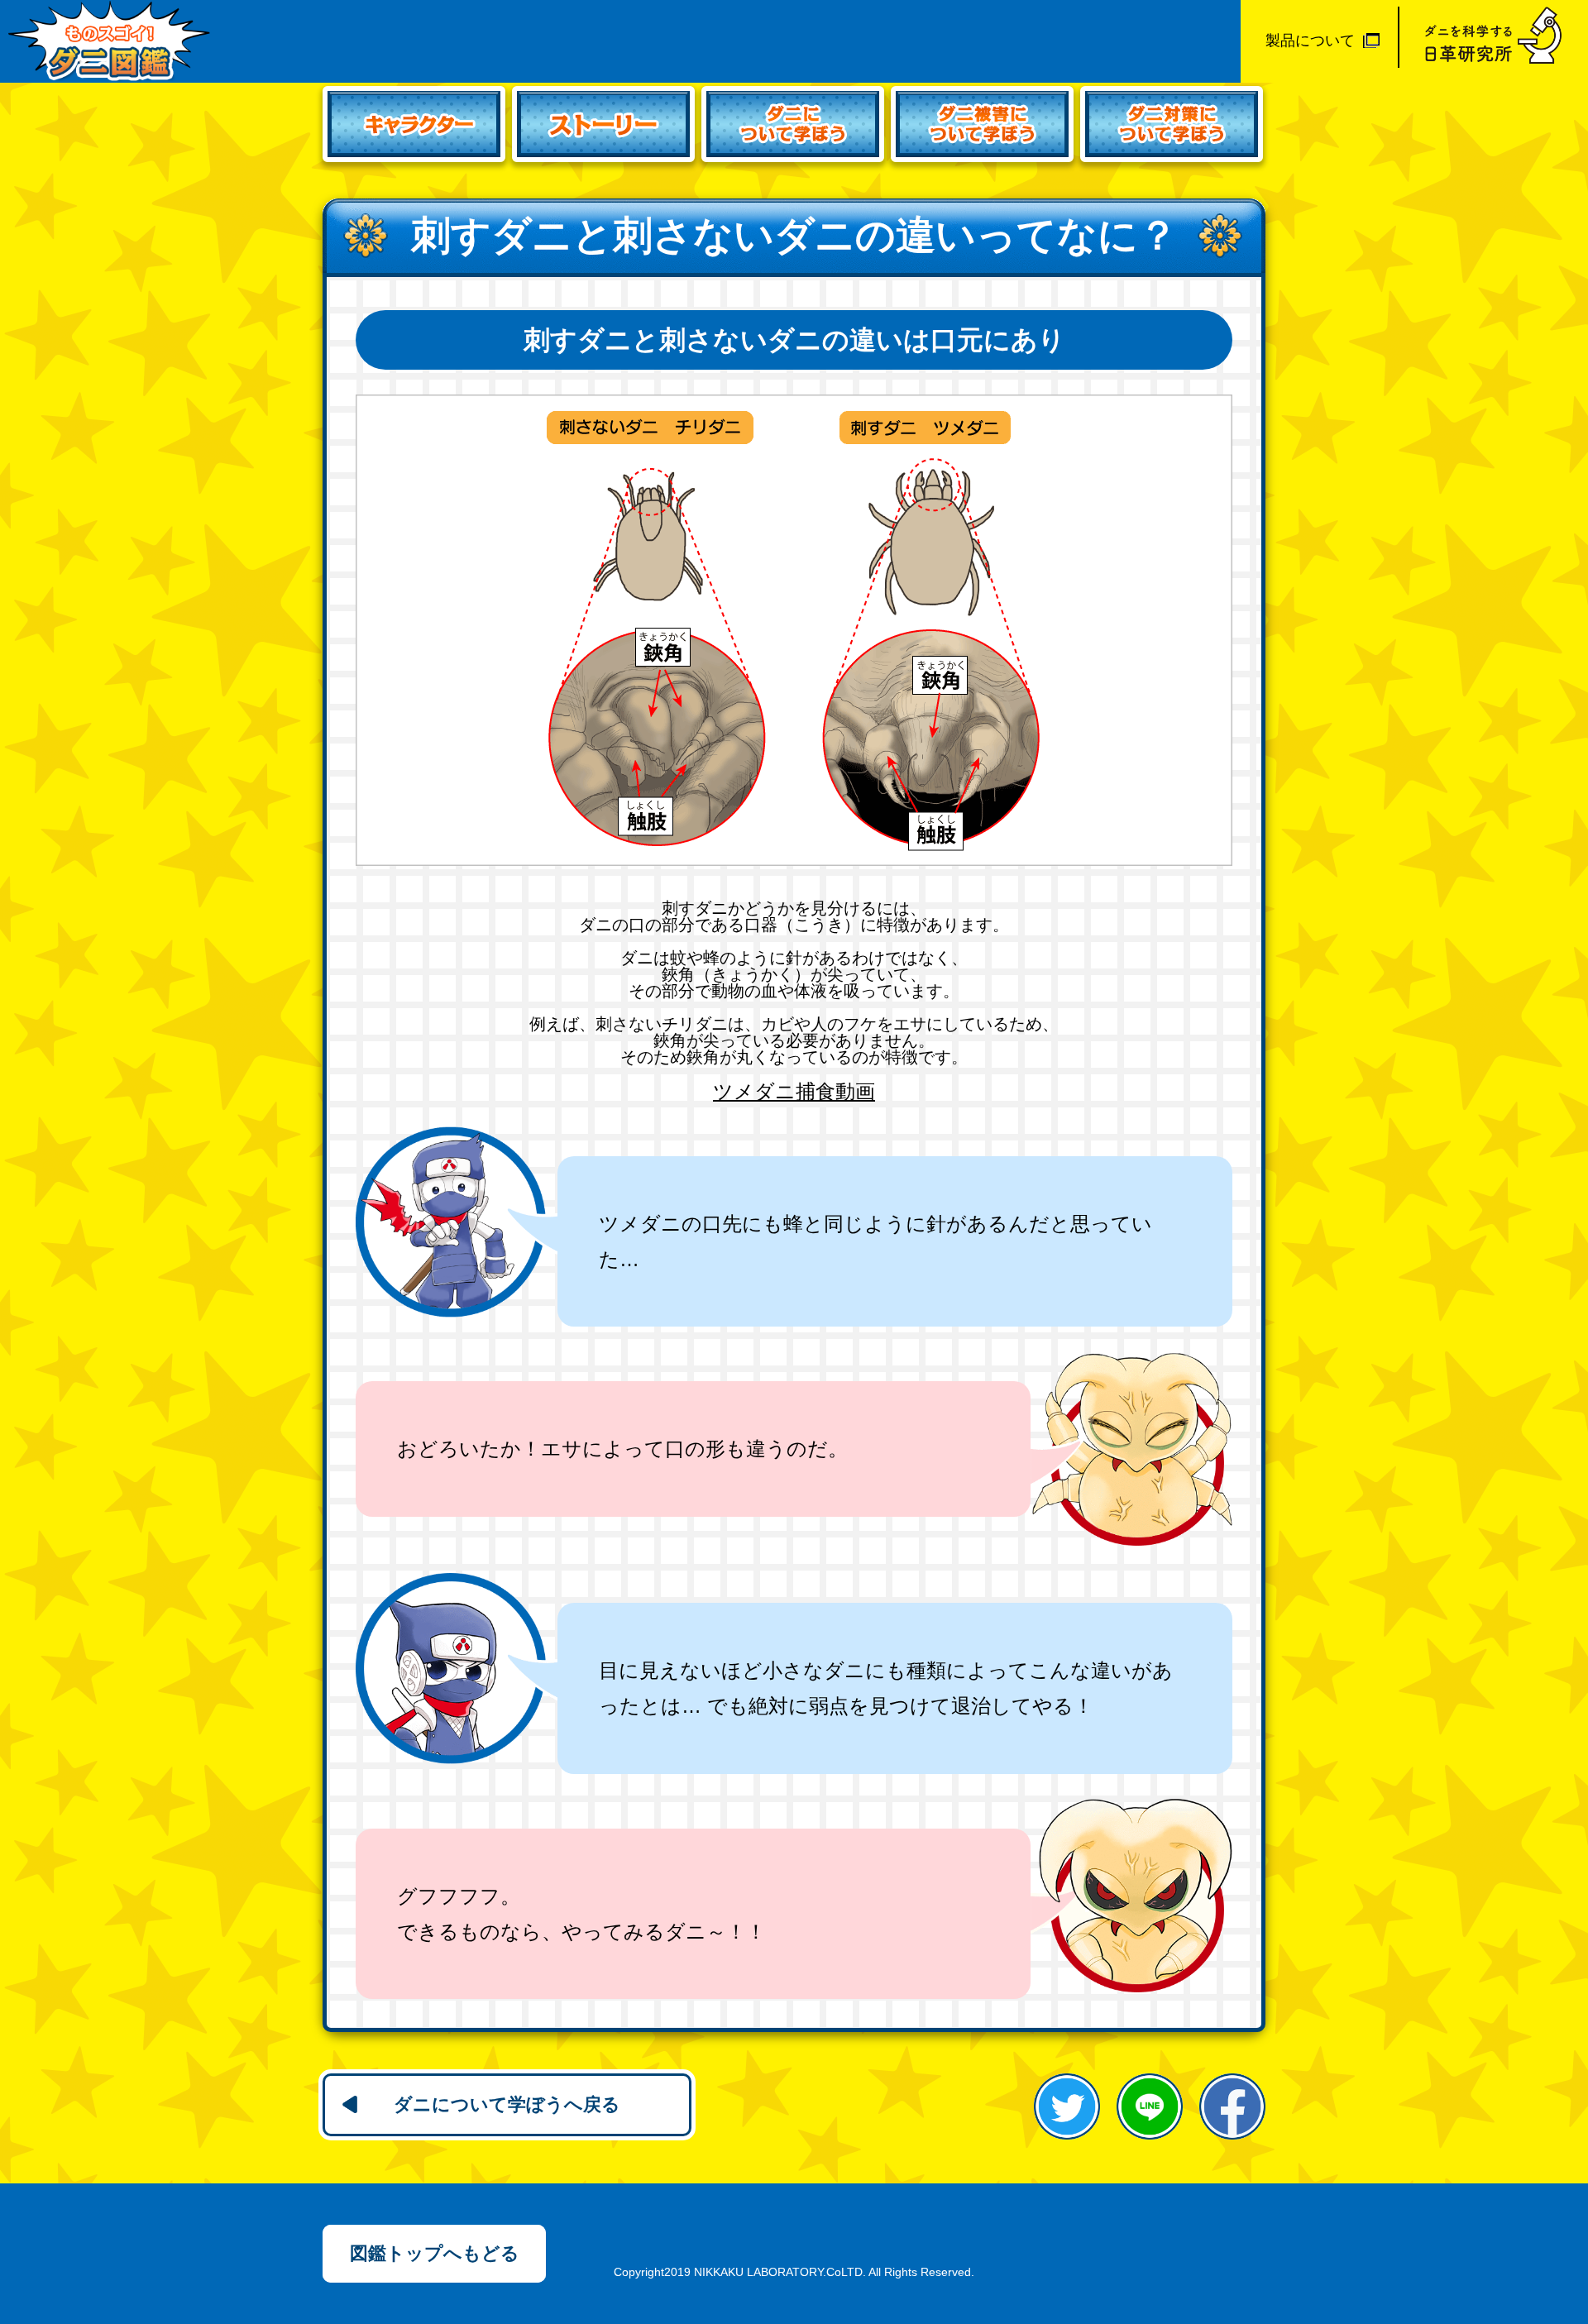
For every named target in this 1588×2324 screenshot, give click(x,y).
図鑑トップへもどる (435, 2253)
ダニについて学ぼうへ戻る (507, 2104)
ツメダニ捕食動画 (794, 1091)
